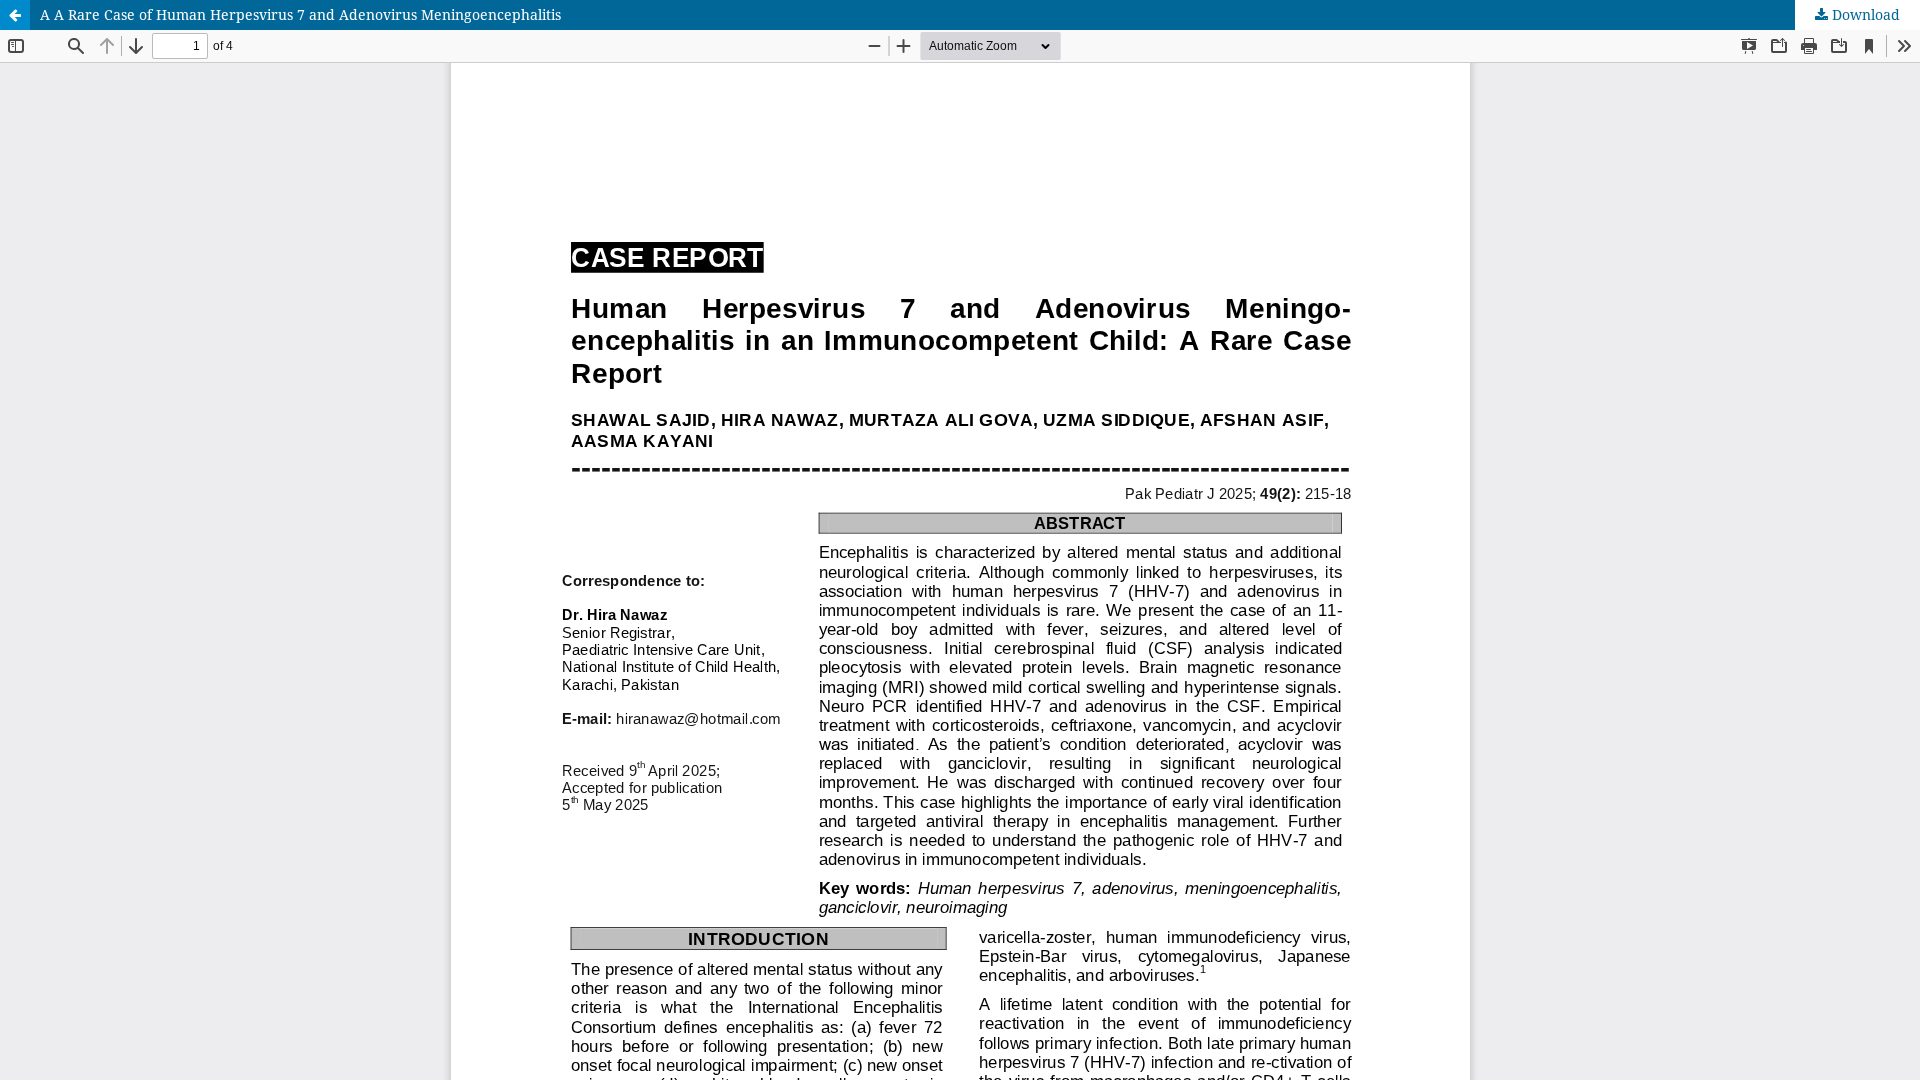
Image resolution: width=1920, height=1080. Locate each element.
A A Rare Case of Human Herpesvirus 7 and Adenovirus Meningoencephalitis (300, 14)
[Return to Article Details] (15, 15)
